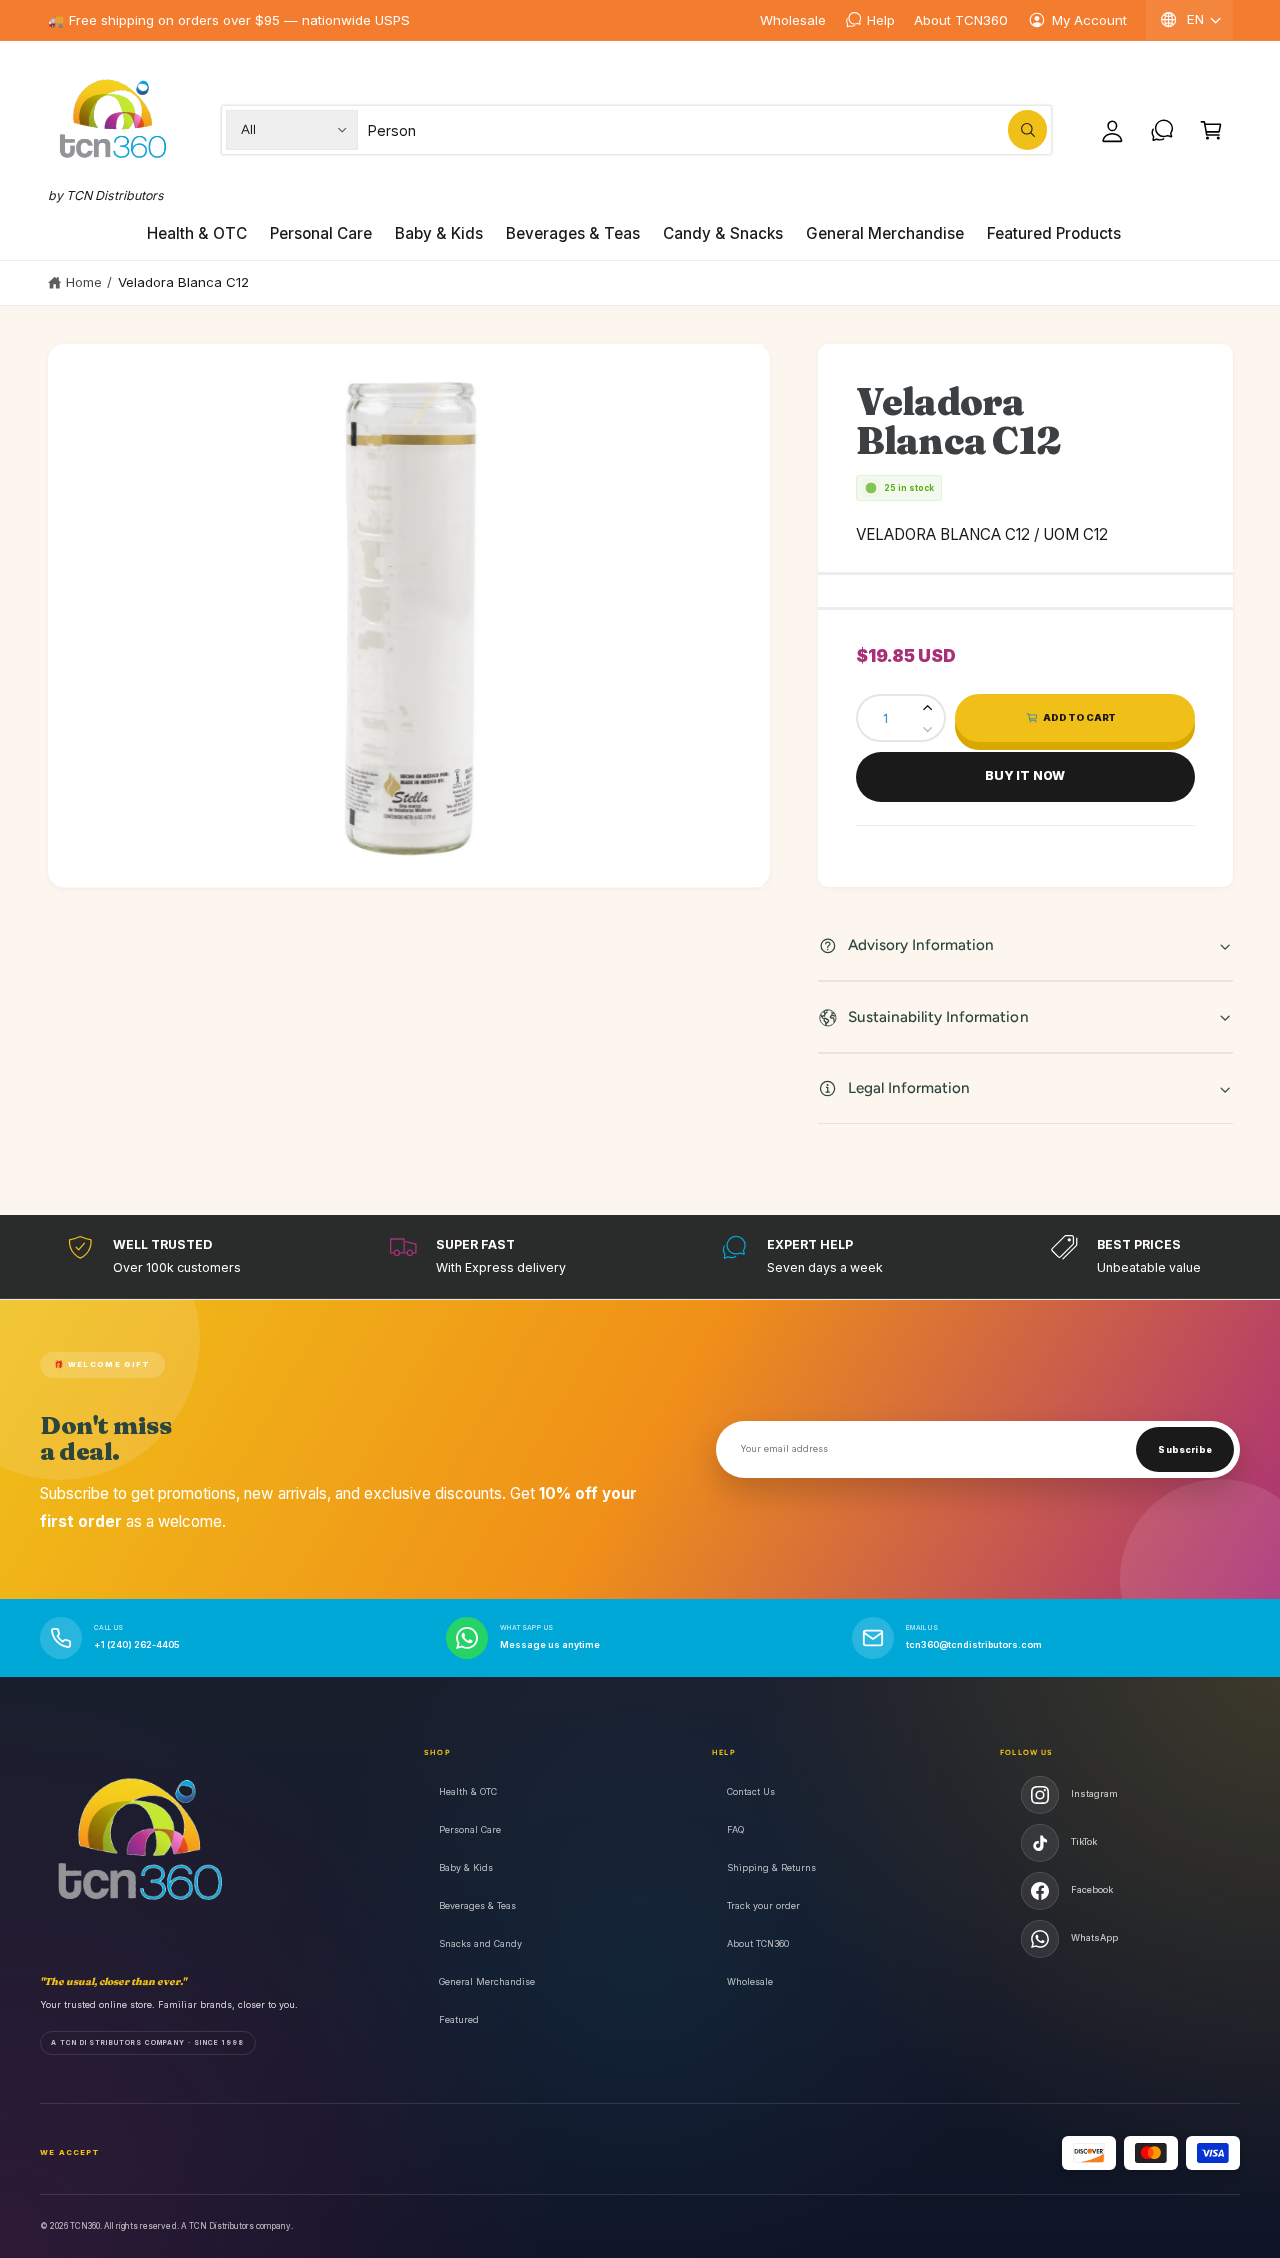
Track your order (763, 1905)
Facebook (1092, 1889)
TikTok (1084, 1841)
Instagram (1094, 1793)
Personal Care (470, 1829)
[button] (1211, 129)
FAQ (735, 1829)
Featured (459, 2019)
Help (881, 20)
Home (84, 282)
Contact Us (751, 1791)
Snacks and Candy (480, 1943)
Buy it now (1025, 775)
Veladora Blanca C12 (183, 282)
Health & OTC (468, 1791)
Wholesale (793, 20)
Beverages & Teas (477, 1905)
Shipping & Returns (771, 1867)
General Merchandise (487, 1981)
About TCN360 (961, 20)
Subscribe (1185, 1450)
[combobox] (707, 129)
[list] (640, 1256)
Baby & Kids (466, 1867)
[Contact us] (1162, 129)
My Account (1089, 20)
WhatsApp (1094, 1937)
